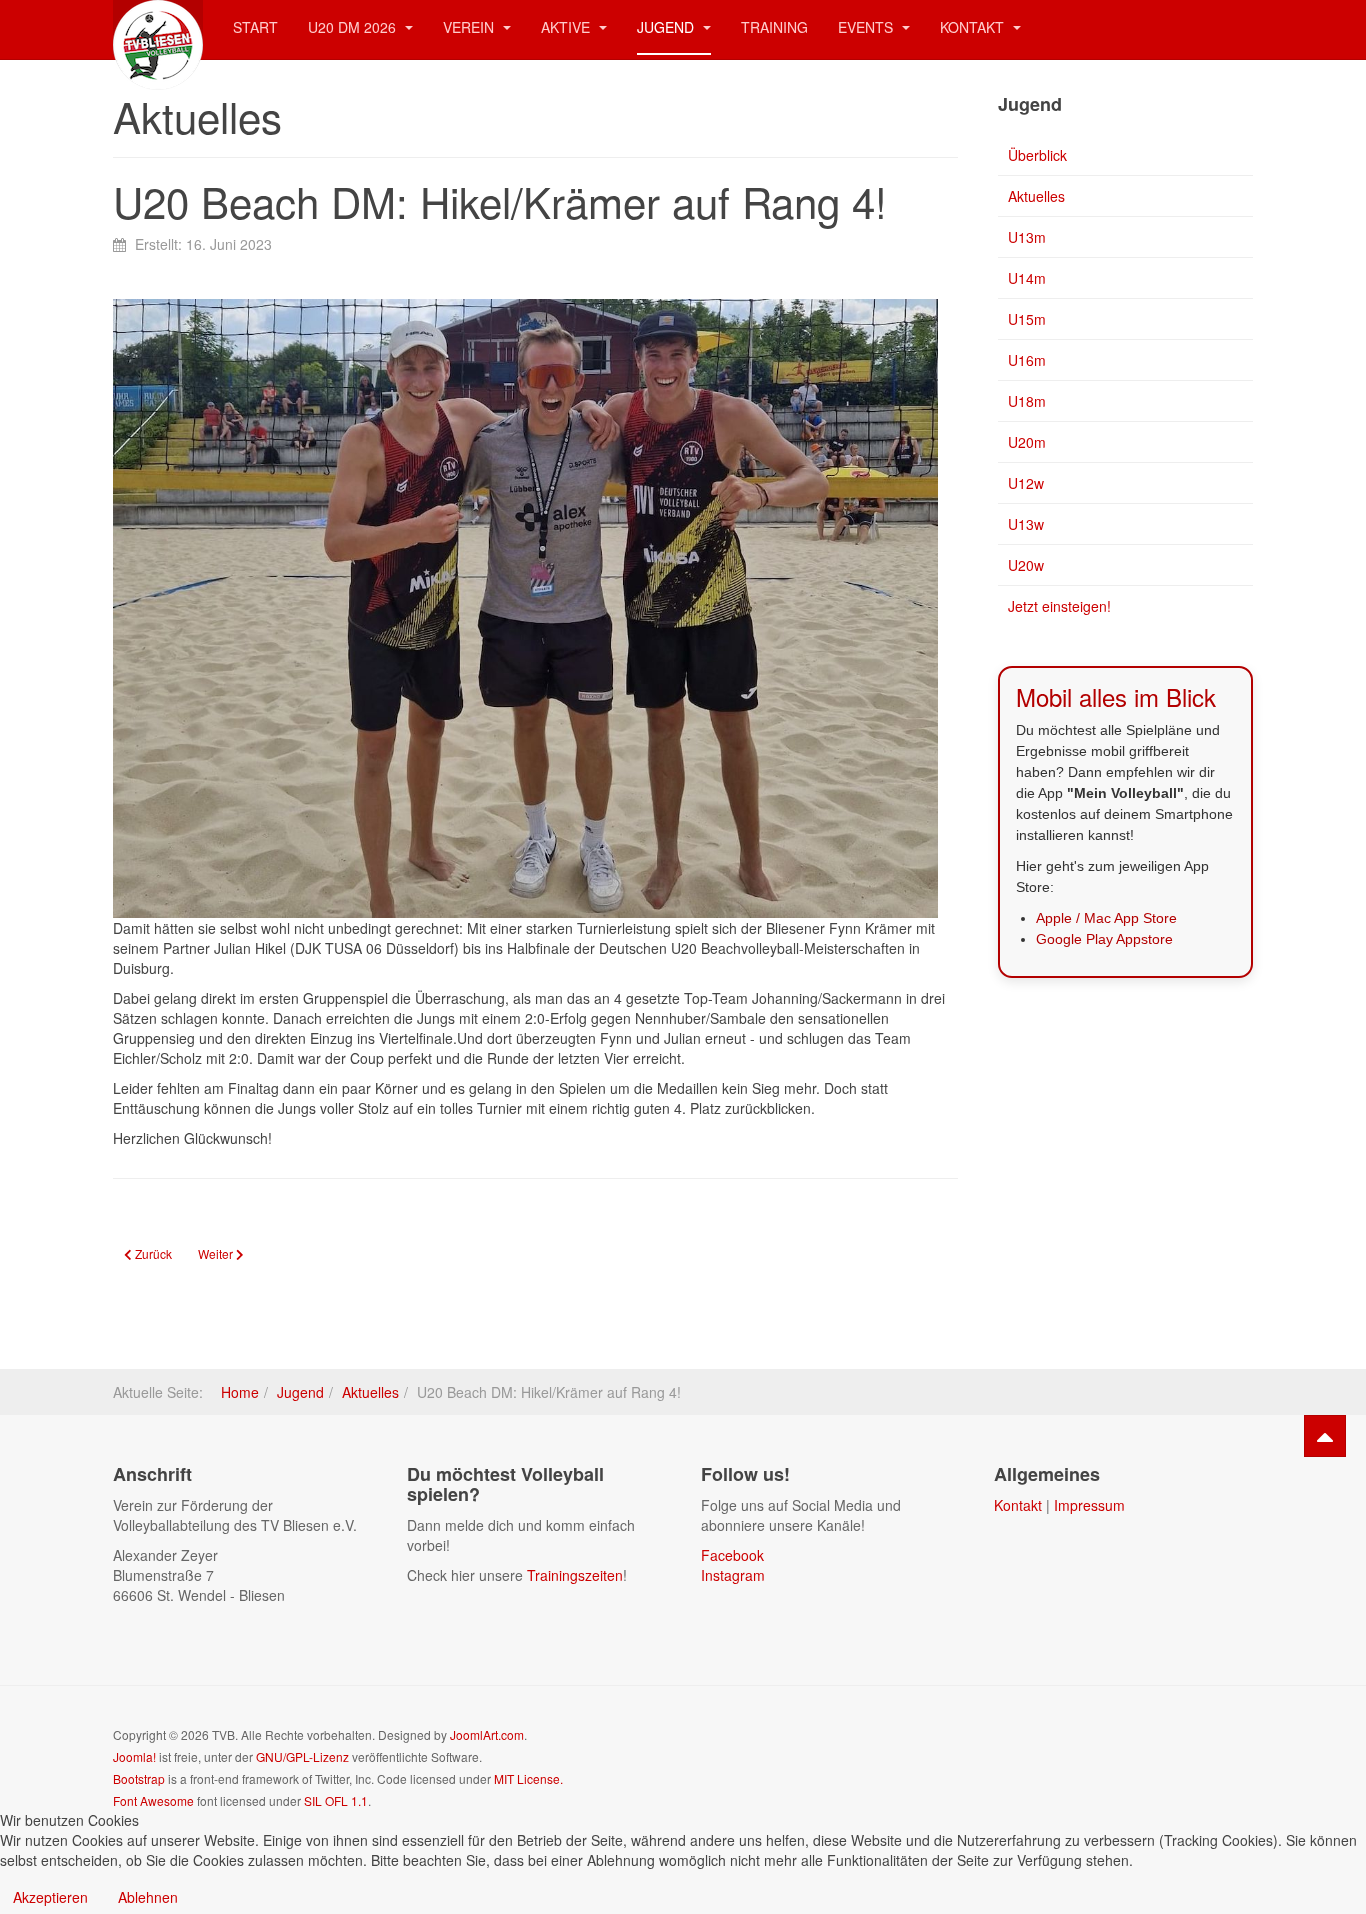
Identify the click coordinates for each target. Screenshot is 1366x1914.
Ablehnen (148, 1897)
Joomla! (134, 1756)
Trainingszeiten (575, 1575)
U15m (1027, 319)
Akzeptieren (50, 1897)
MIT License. (528, 1778)
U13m (1027, 237)
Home (240, 1392)
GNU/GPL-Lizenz (302, 1756)
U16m (1027, 360)
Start (255, 27)
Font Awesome (153, 1800)
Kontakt (974, 27)
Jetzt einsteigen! (1059, 606)
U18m (1027, 401)
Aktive (567, 27)
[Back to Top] (1325, 1436)
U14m (1027, 278)
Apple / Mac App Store (1106, 918)
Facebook (732, 1555)
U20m (1027, 442)
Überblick (1037, 155)
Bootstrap (139, 1778)
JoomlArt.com (487, 1734)
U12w (1026, 483)
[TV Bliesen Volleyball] (158, 27)
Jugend (667, 27)
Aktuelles (1036, 196)
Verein (470, 27)
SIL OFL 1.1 (336, 1800)
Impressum (1089, 1505)
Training (774, 27)
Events (867, 27)
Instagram (733, 1575)
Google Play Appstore (1104, 939)
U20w (1026, 565)
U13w (1026, 524)
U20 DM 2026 (354, 27)
